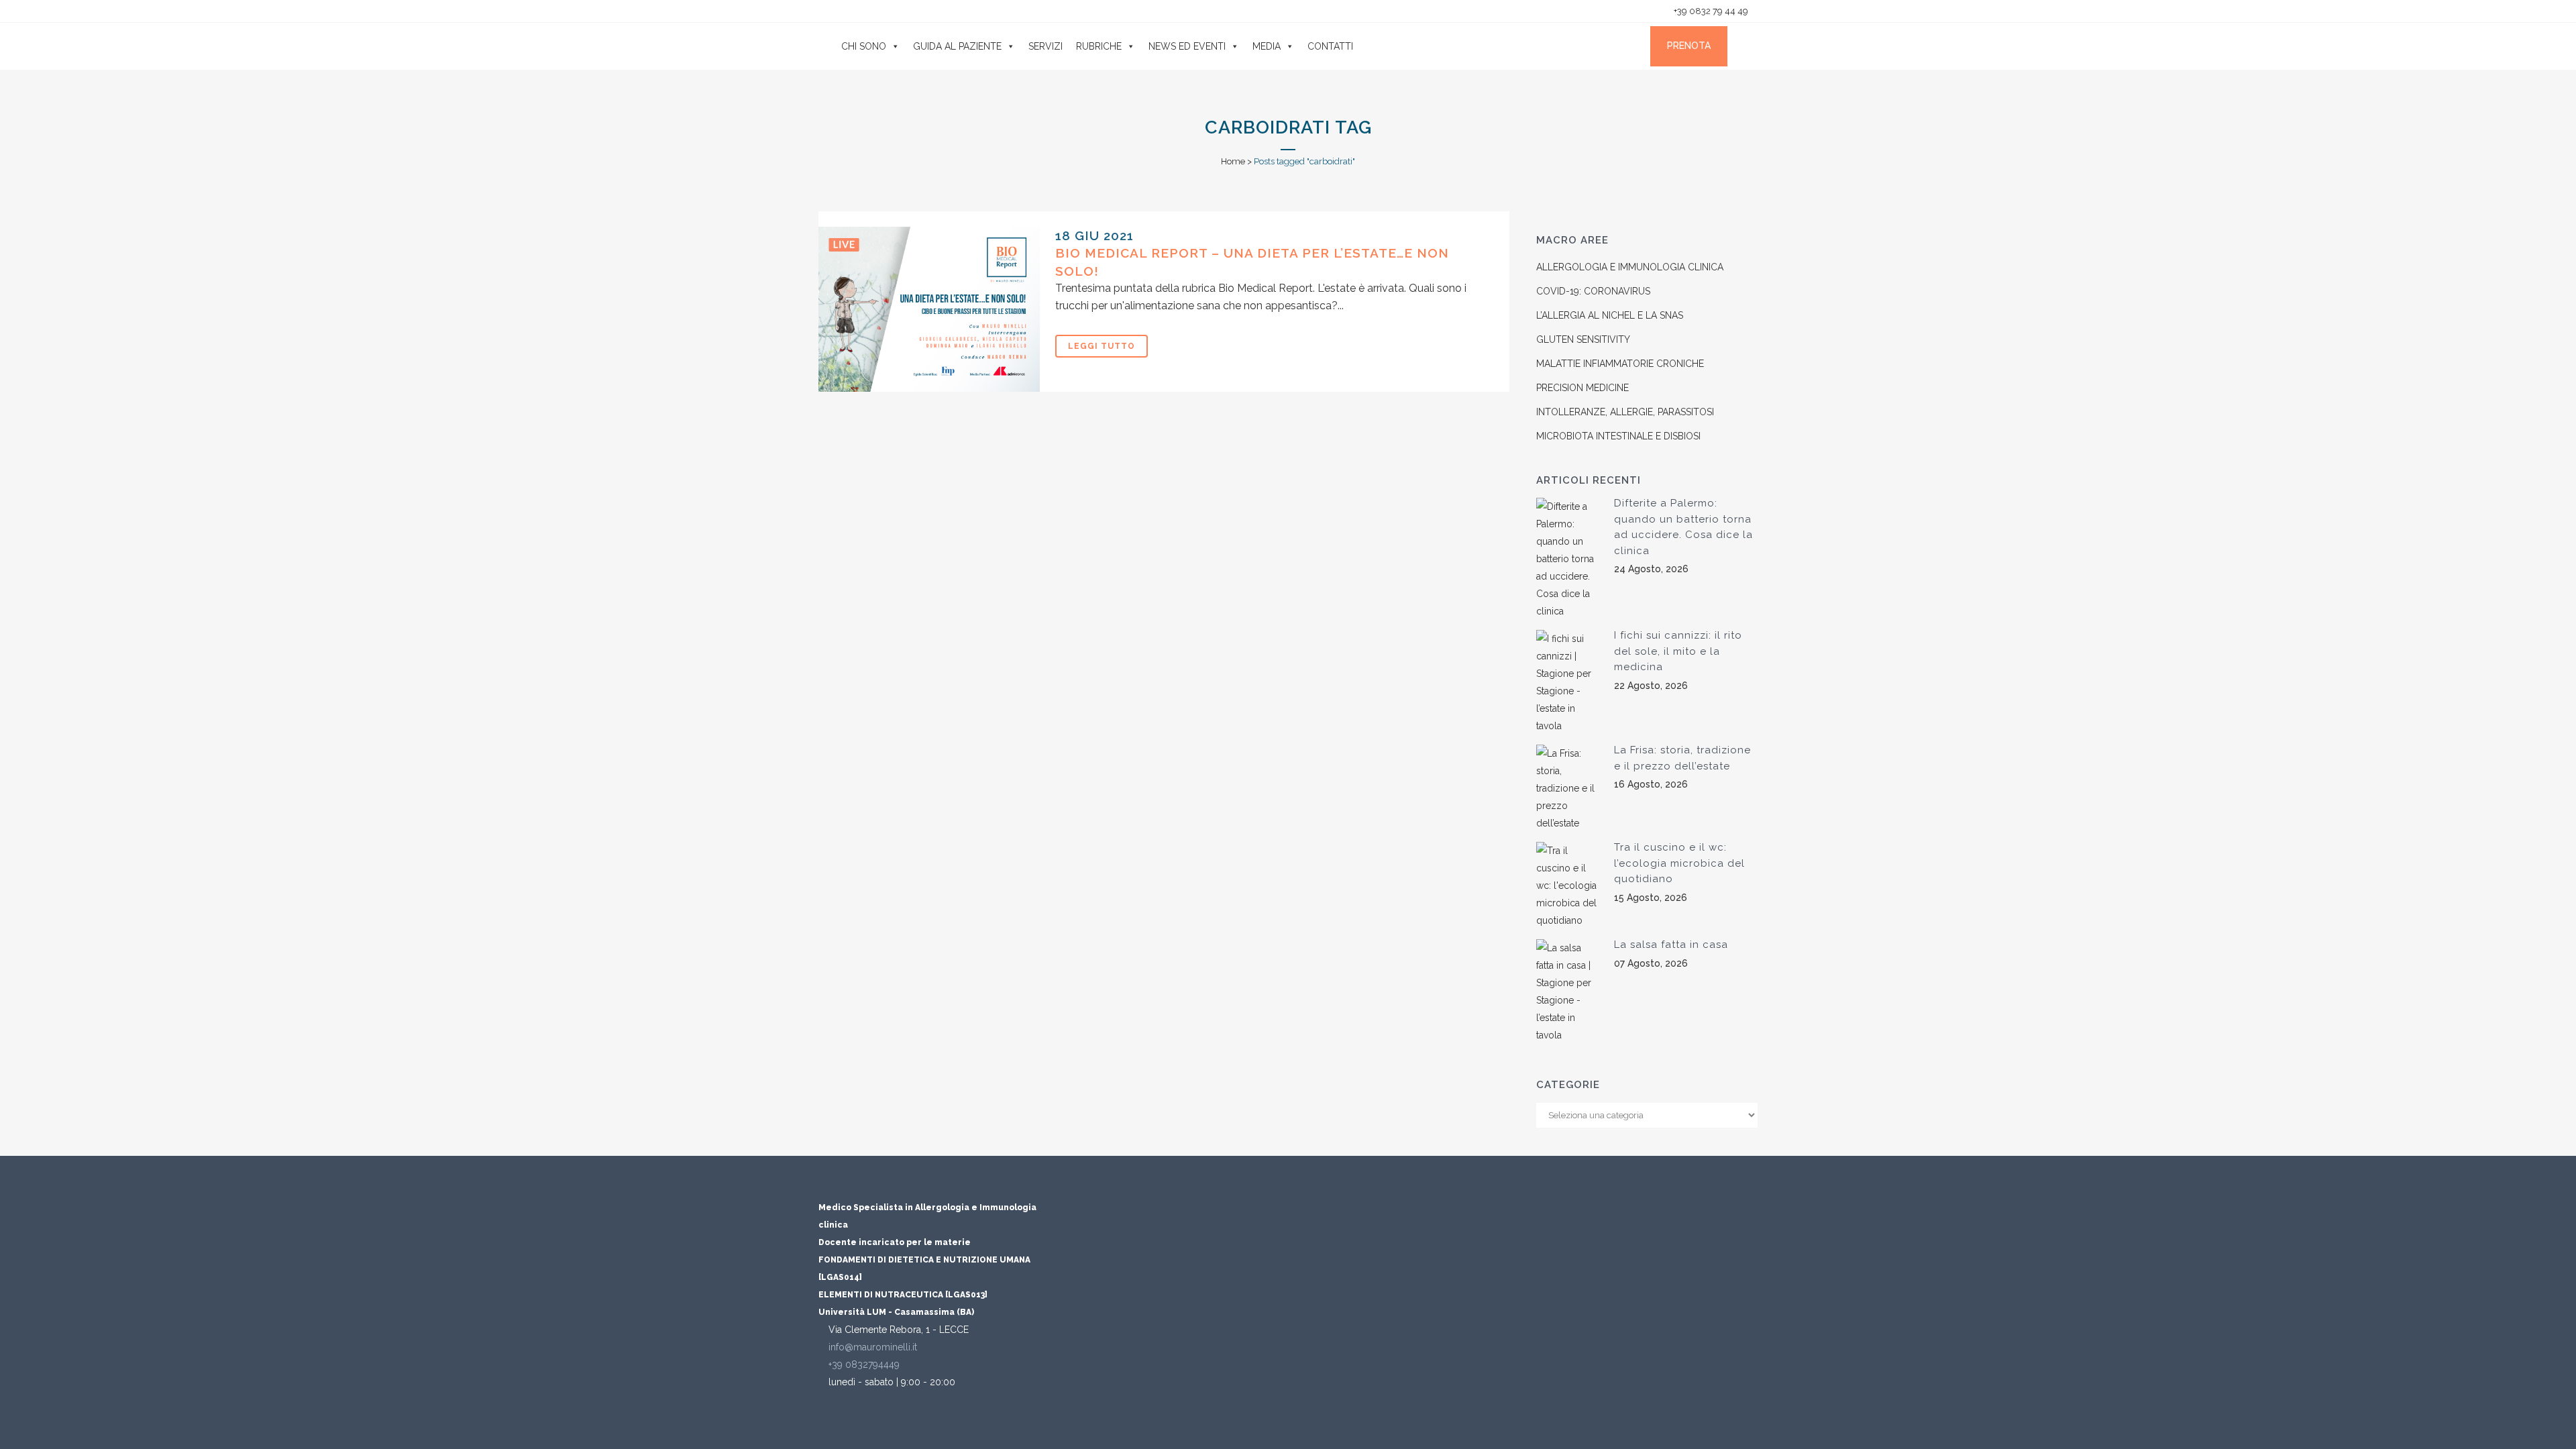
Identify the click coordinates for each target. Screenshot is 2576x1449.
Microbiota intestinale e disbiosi (1618, 436)
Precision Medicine (1582, 388)
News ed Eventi (1187, 46)
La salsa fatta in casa (1671, 945)
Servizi (1045, 46)
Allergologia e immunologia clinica (1630, 267)
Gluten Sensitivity (1583, 339)
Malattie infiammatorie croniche (1620, 364)
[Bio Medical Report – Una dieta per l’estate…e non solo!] (929, 309)
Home (1233, 161)
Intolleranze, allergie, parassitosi (1625, 412)
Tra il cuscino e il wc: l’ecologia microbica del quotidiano (1679, 863)
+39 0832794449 (864, 1364)
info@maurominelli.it (873, 1347)
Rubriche (1099, 46)
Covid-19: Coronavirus (1593, 291)
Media (1267, 46)
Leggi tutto (1102, 346)
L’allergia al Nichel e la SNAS (1610, 315)
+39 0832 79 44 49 (1710, 11)
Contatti (1330, 46)
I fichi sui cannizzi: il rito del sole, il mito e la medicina (1678, 651)
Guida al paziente (957, 46)
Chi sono (864, 46)
